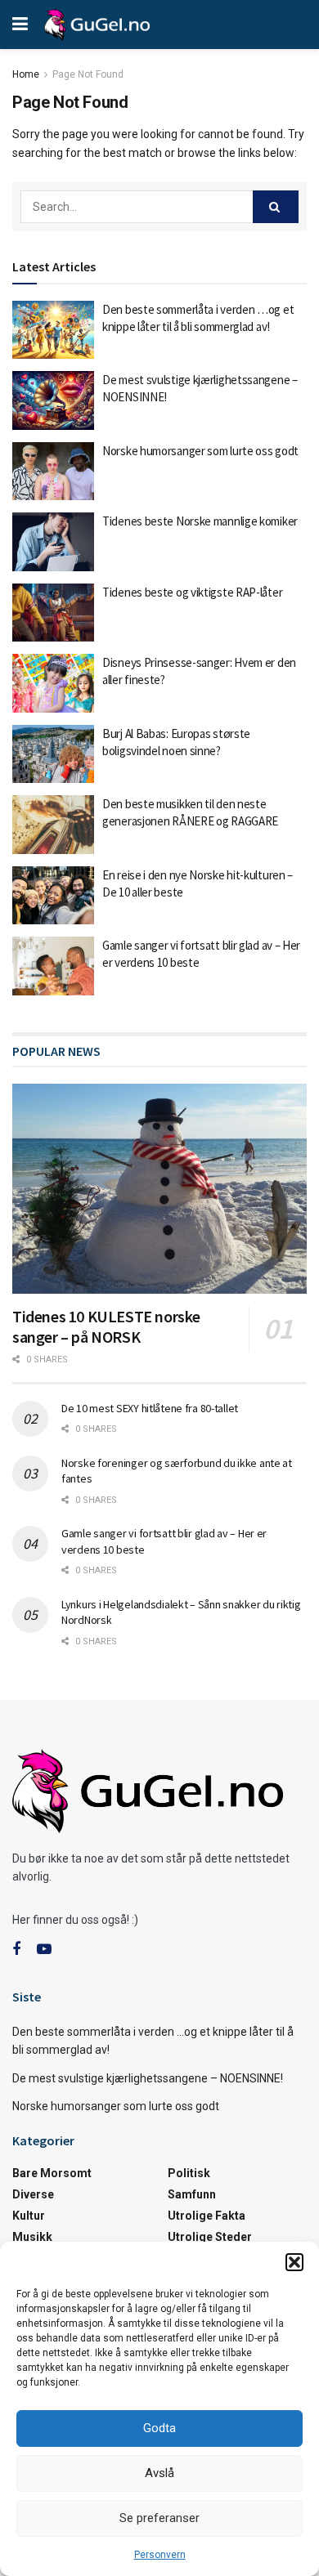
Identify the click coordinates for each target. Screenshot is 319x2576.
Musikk (32, 2237)
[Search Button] (276, 207)
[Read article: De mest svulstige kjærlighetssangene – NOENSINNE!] (53, 400)
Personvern (160, 2555)
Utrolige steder (210, 2237)
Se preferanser (159, 2518)
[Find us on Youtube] (44, 1950)
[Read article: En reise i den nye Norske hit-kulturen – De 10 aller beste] (53, 896)
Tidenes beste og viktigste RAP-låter (192, 592)
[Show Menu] (20, 25)
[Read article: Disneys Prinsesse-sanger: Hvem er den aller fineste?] (53, 683)
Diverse (33, 2194)
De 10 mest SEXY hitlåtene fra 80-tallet (150, 1408)
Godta (159, 2428)
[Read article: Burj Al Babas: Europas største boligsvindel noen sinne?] (53, 754)
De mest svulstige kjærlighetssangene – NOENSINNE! (148, 2078)
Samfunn (192, 2194)
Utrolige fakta (207, 2216)
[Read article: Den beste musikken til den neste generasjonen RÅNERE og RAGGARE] (53, 825)
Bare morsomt (52, 2173)
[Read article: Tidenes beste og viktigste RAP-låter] (53, 613)
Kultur (29, 2216)
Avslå (159, 2473)
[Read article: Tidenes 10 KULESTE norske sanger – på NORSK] (159, 1189)
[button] (294, 2262)
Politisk (189, 2173)
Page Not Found (88, 74)
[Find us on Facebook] (16, 1950)
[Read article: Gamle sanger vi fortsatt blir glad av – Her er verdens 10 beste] (53, 966)
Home (26, 74)
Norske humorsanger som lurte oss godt (200, 451)
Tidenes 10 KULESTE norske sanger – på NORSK (106, 1326)
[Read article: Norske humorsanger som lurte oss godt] (53, 472)
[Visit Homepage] (97, 25)
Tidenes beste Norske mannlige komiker (200, 521)
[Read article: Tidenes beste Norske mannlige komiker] (53, 542)
